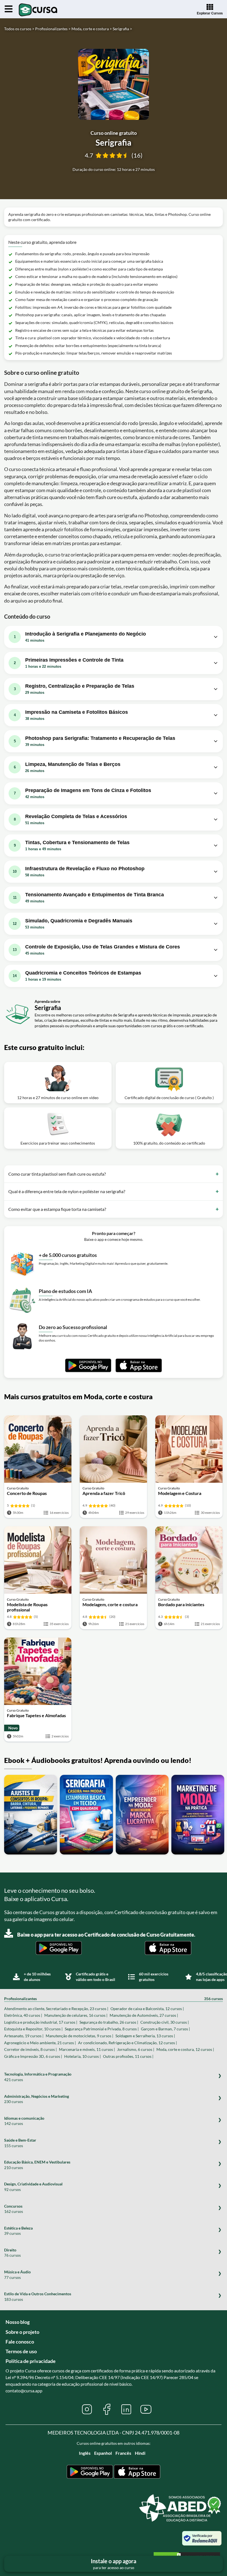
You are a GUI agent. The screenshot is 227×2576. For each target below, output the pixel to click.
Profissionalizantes (114, 1999)
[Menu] (9, 9)
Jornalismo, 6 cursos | (136, 2049)
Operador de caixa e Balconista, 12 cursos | (147, 2009)
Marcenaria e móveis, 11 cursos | (87, 2049)
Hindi (140, 2453)
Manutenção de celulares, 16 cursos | (76, 2015)
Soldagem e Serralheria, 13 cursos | (145, 2036)
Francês (123, 2453)
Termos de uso (21, 2351)
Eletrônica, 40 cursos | (23, 2015)
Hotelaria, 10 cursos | (82, 2056)
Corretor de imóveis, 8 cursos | (30, 2049)
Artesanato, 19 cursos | (24, 2036)
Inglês (85, 2453)
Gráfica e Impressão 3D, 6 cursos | (33, 2056)
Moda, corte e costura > (92, 29)
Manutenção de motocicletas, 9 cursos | (79, 2036)
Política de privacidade (31, 2361)
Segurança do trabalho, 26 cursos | (109, 2022)
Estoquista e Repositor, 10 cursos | (33, 2029)
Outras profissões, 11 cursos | (128, 2056)
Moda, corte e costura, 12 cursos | (185, 2049)
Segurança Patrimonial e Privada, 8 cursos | (102, 2029)
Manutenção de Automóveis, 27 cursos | (144, 2015)
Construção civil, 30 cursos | (165, 2022)
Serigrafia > (122, 29)
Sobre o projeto (22, 2332)
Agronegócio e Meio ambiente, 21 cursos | (40, 2043)
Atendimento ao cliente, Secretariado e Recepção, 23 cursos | (56, 2009)
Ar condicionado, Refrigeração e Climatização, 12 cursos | (127, 2043)
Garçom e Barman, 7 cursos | (165, 2029)
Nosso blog (18, 2322)
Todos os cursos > (19, 29)
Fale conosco (20, 2342)
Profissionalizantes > (53, 29)
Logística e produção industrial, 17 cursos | (41, 2022)
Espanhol (103, 2453)
